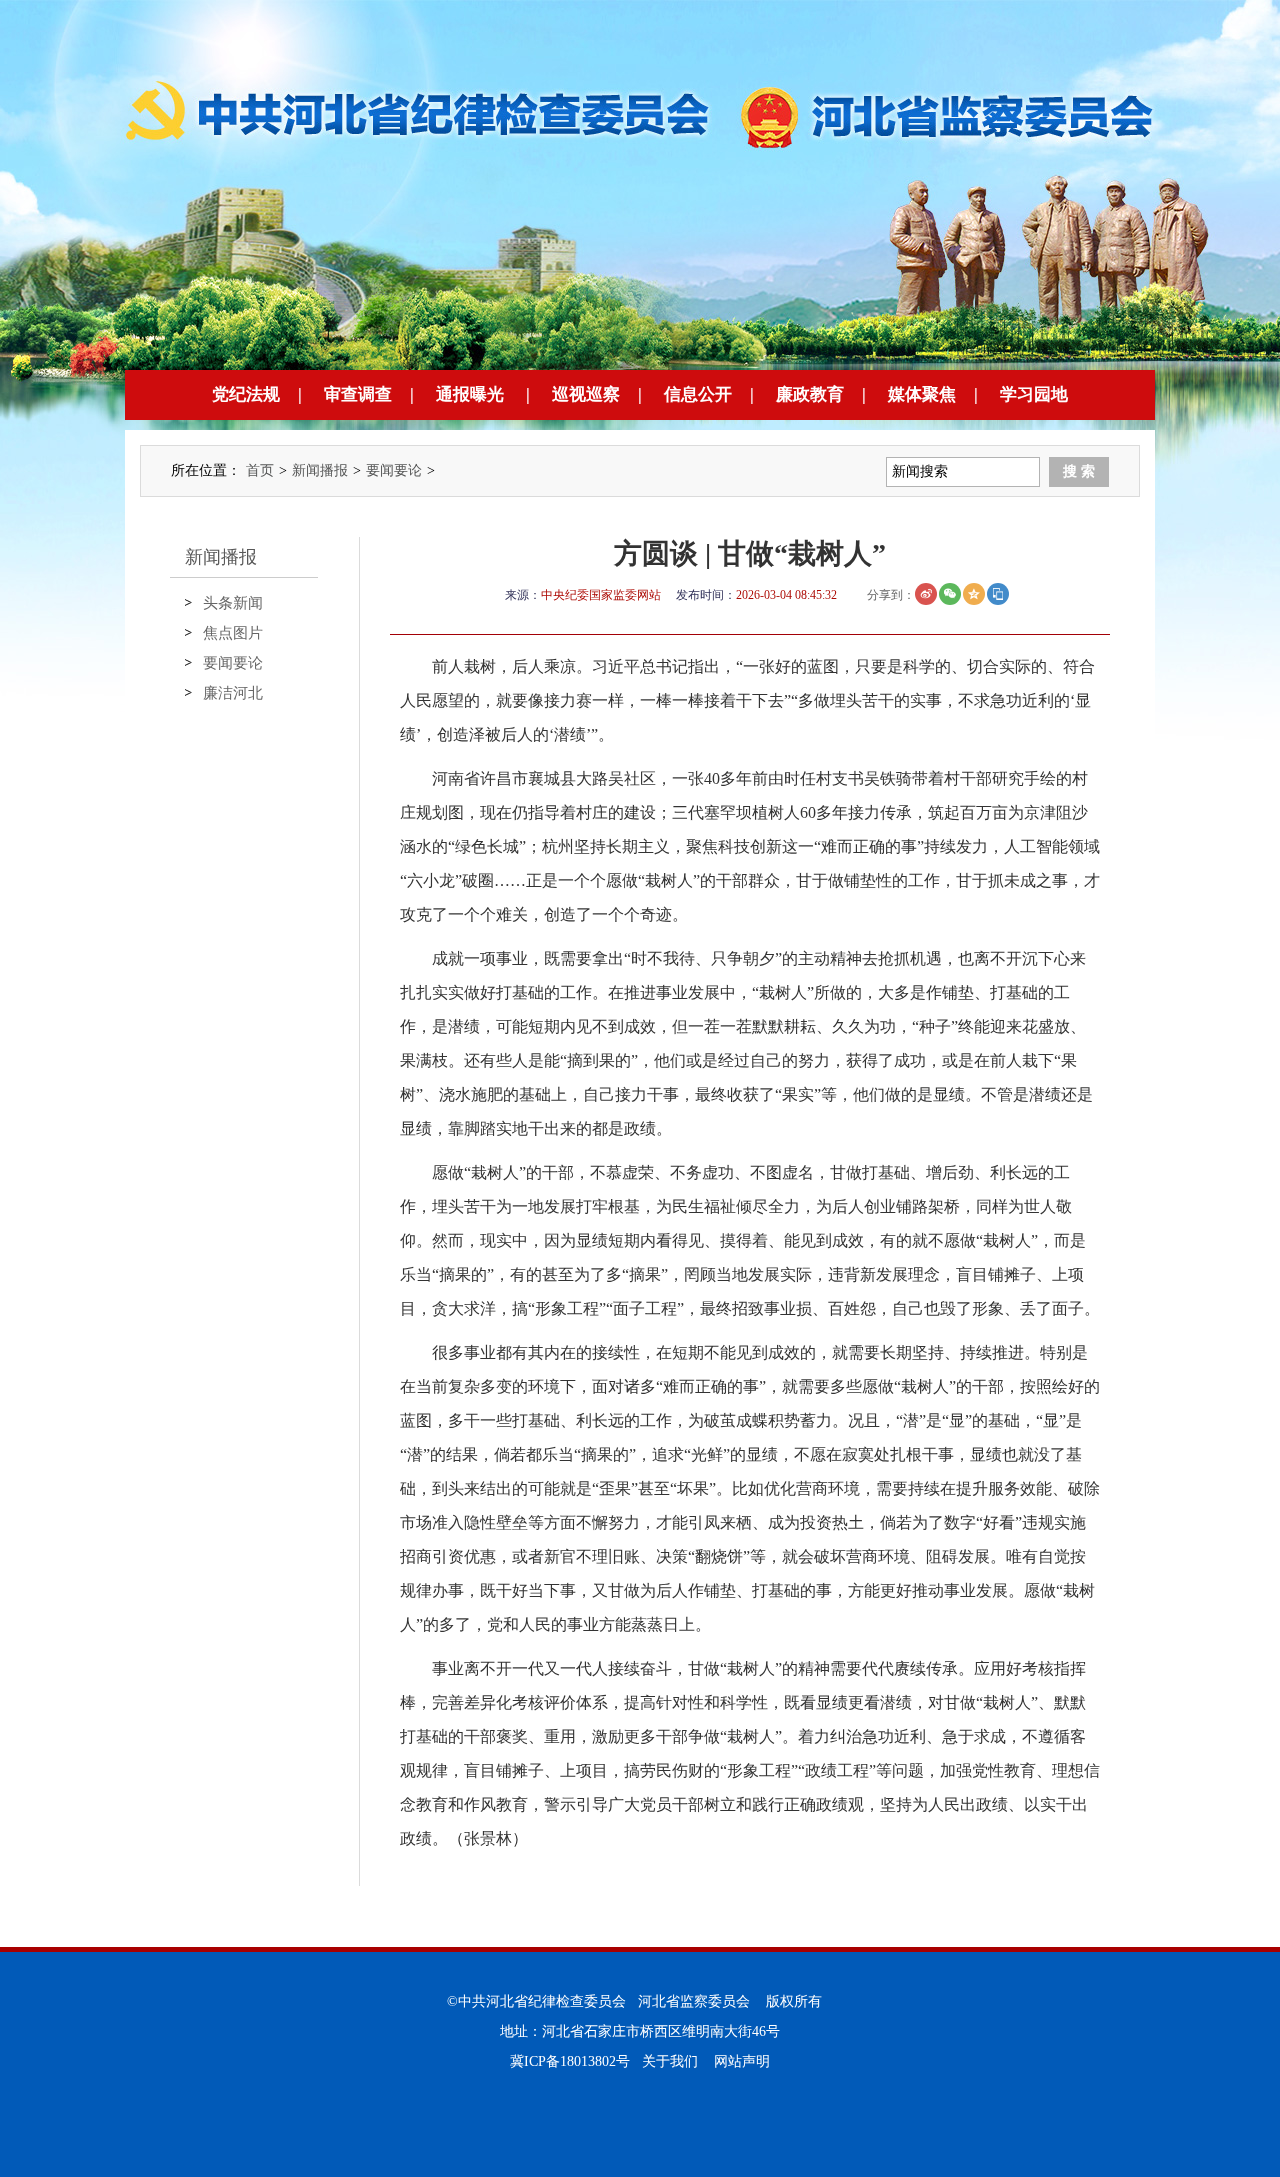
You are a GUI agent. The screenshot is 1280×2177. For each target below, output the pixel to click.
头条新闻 (233, 603)
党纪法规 (246, 394)
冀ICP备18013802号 (570, 2061)
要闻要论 (394, 470)
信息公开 (698, 394)
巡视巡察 (586, 394)
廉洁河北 (233, 693)
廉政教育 (810, 394)
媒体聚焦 (922, 394)
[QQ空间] (974, 594)
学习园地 (1034, 394)
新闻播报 (320, 470)
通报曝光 (470, 394)
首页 (260, 470)
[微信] (950, 594)
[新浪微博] (926, 594)
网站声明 (742, 2061)
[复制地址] (998, 594)
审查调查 (358, 394)
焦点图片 (233, 633)
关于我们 (670, 2061)
